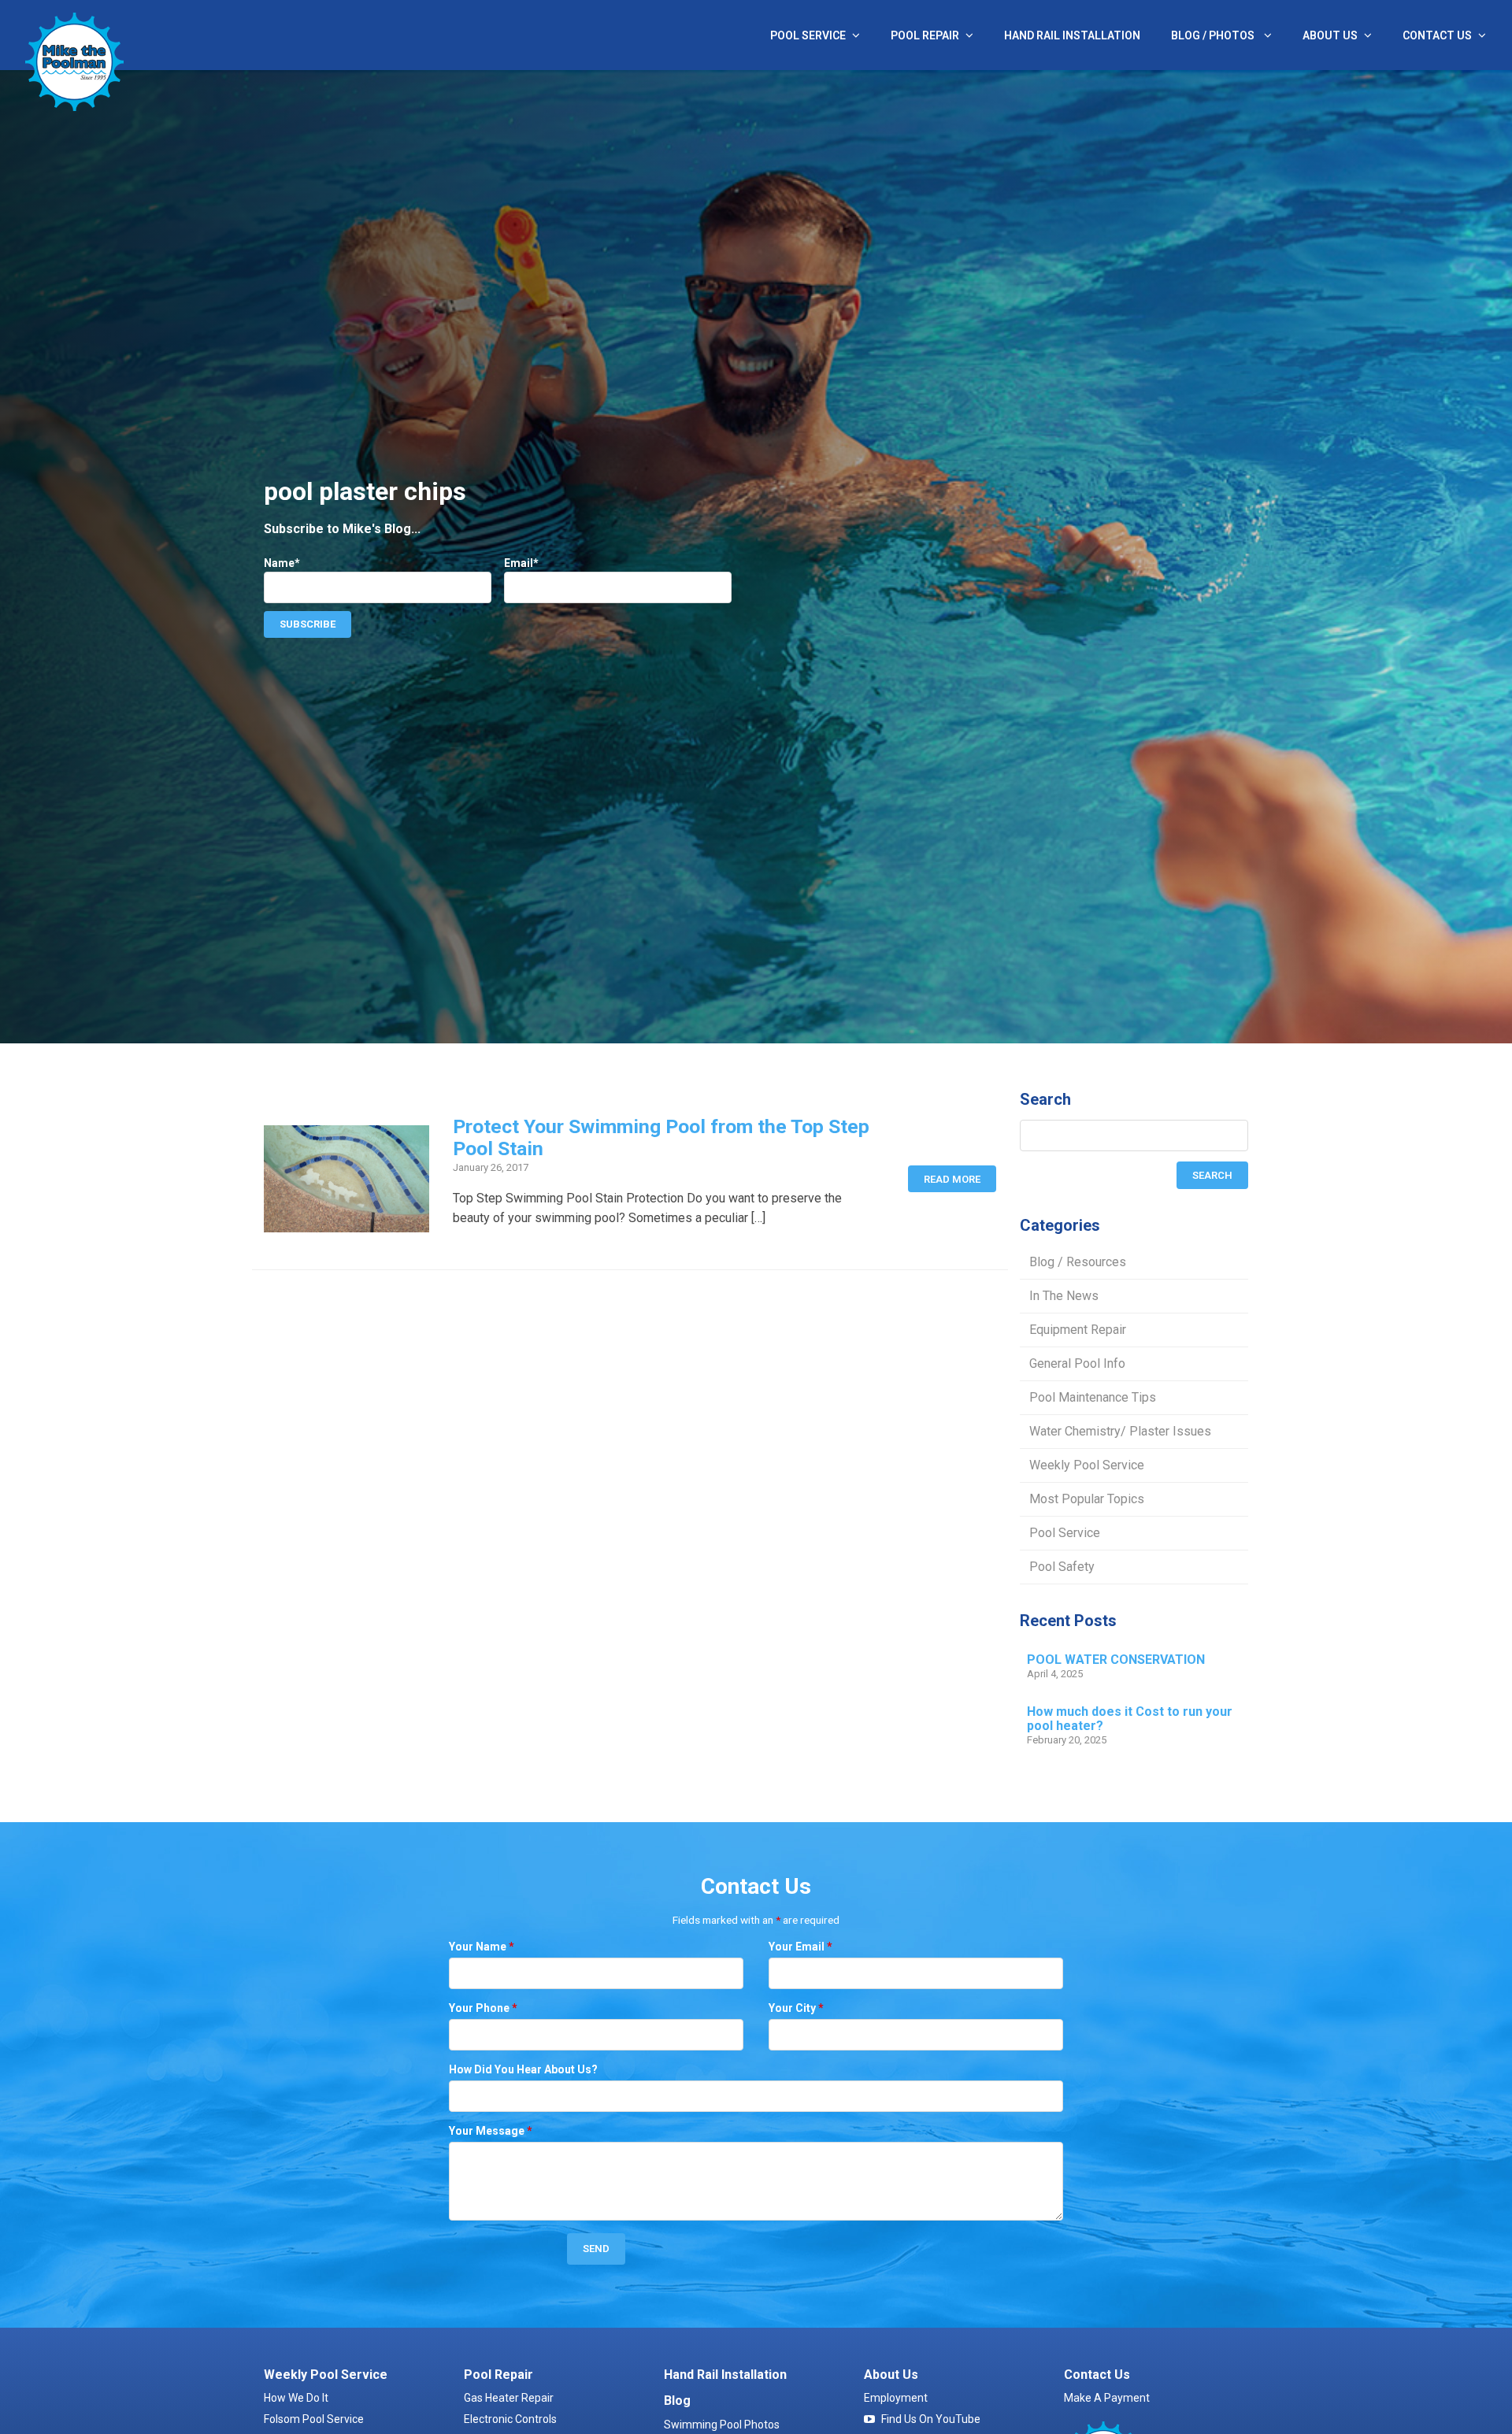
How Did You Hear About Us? (523, 2069)
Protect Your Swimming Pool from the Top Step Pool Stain (661, 1137)
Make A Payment (1107, 2398)
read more (952, 1179)
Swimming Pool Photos (722, 2425)
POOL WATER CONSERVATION (1116, 1660)
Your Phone (483, 2008)
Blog (677, 2401)
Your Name (482, 1947)
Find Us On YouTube (931, 2419)
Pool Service (808, 35)
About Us (1330, 35)
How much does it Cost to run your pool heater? (1130, 1719)
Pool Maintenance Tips (1093, 1397)
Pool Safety (1062, 1567)
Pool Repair (925, 35)
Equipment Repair (1078, 1330)
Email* (521, 563)
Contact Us (1437, 35)
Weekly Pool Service (1087, 1465)
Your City (796, 2008)
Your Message (491, 2131)
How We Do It (296, 2398)
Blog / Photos (1214, 35)
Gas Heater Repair (509, 2398)
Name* (282, 563)
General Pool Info (1077, 1363)
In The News (1064, 1296)
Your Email (800, 1947)
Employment (896, 2398)
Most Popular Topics (1087, 1499)
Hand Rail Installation (1072, 35)
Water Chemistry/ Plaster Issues (1120, 1431)
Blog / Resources (1078, 1262)
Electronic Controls (510, 2419)
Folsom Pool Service (314, 2419)
